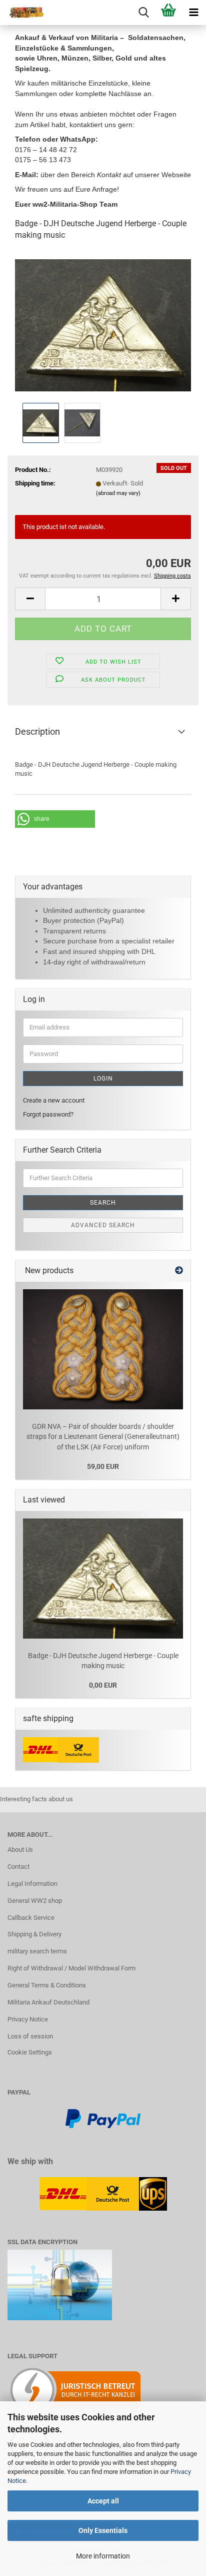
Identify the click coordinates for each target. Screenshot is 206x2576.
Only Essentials (103, 2530)
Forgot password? (48, 1114)
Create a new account (54, 1100)
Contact (18, 1867)
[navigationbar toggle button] (193, 13)
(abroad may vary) (118, 493)
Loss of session (30, 2036)
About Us (20, 1850)
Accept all (103, 2501)
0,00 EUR (103, 1685)
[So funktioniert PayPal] (103, 2118)
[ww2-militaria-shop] (22, 13)
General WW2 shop (35, 1901)
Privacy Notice (28, 2019)
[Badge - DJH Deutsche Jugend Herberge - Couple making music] (103, 325)
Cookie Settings (30, 2052)
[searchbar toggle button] (143, 13)
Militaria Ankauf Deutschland (48, 2002)
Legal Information (32, 1884)
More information (103, 2556)
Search (103, 1203)
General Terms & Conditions (47, 1985)
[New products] (179, 1271)
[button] (30, 599)
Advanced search (103, 1225)
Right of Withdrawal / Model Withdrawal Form (71, 1968)
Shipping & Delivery (34, 1934)
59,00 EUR (103, 1466)
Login (103, 1079)
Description (37, 731)
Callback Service (31, 1918)
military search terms (37, 1951)
